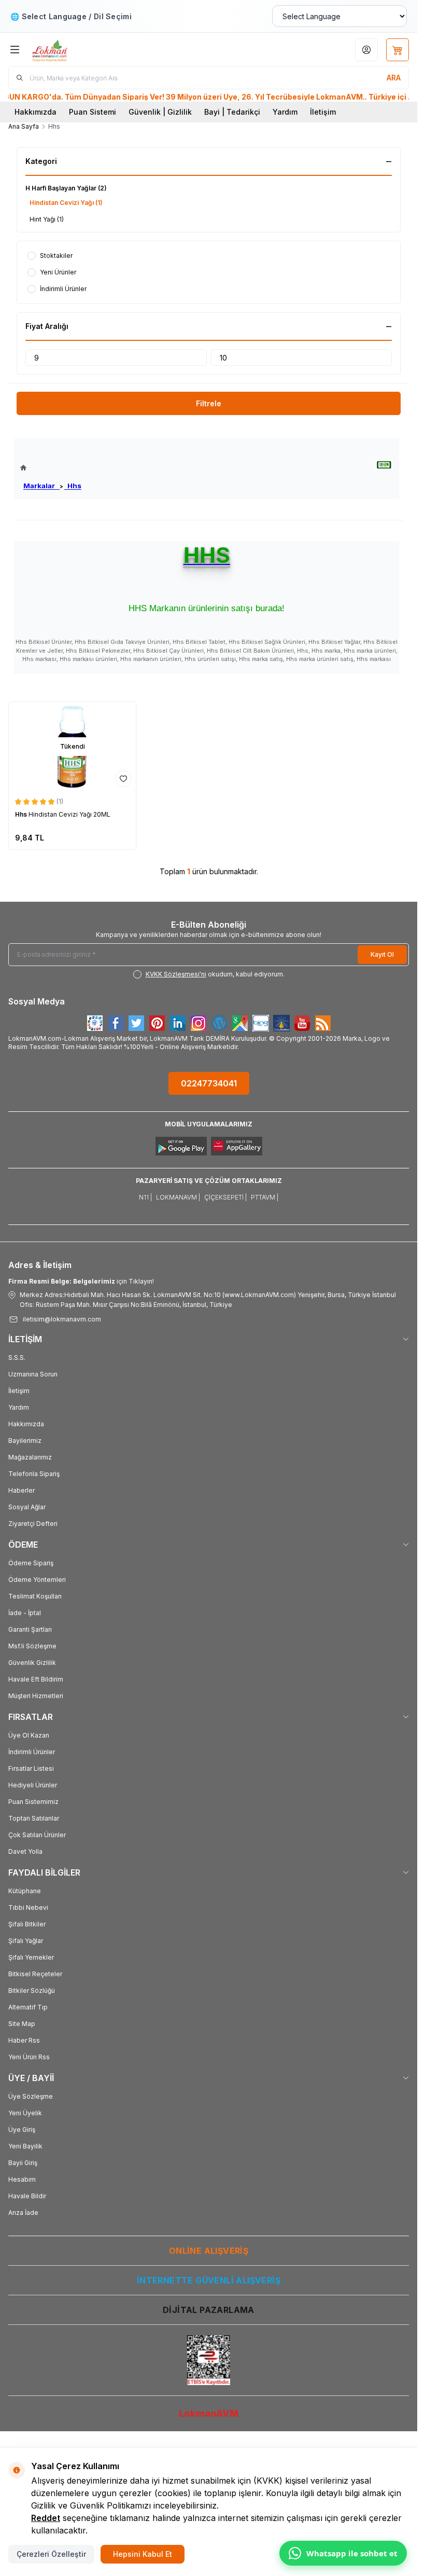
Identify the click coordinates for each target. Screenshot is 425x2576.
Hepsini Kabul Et (143, 2554)
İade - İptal (25, 1613)
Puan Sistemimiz (33, 1802)
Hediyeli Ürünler (33, 1785)
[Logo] (81, 50)
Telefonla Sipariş (34, 1474)
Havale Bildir (27, 2196)
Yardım (285, 112)
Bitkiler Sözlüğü (32, 1990)
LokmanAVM (209, 2413)
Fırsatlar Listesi (31, 1768)
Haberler (22, 1490)
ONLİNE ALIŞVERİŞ (209, 2251)
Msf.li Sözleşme (32, 1646)
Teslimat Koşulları (35, 1596)
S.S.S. (17, 1358)
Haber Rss (24, 2040)
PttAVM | (265, 1197)
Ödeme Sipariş (31, 1563)
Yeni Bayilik (25, 2146)
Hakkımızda (36, 112)
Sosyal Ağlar (27, 1507)
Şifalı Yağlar (26, 1941)
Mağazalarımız (30, 1457)
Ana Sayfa (24, 126)
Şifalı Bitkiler (27, 1924)
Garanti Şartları (30, 1629)
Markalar (41, 486)
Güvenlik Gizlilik (32, 1663)
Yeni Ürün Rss (29, 2057)
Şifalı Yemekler (31, 1957)
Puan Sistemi (93, 112)
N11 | (145, 1197)
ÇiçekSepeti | (225, 1197)
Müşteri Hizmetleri (36, 1696)
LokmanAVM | (178, 1197)
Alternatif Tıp (28, 2007)
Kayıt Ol (382, 954)
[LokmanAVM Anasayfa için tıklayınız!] (51, 468)
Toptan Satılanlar (34, 1818)
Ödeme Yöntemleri (37, 1580)
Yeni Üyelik (25, 2113)
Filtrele (209, 403)
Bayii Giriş (23, 2163)
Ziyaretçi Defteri (33, 1524)
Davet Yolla (25, 1851)
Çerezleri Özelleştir (51, 2554)
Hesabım (22, 2179)
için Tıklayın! (81, 1281)
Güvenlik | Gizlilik (160, 112)
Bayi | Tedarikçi (232, 112)
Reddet (46, 2518)
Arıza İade (23, 2213)
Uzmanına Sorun (33, 1374)
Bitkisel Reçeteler (35, 1974)
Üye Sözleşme (31, 2096)
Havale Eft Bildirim (36, 1679)
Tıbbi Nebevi (28, 1907)
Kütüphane (25, 1891)
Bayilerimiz (25, 1441)
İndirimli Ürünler (32, 1752)
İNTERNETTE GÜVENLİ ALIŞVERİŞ (209, 2280)
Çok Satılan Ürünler (37, 1835)
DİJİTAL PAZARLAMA (209, 2310)
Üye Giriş (22, 2130)
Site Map (22, 2024)
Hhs (73, 486)
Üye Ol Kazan (29, 1735)
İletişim (323, 112)
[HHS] (384, 465)
